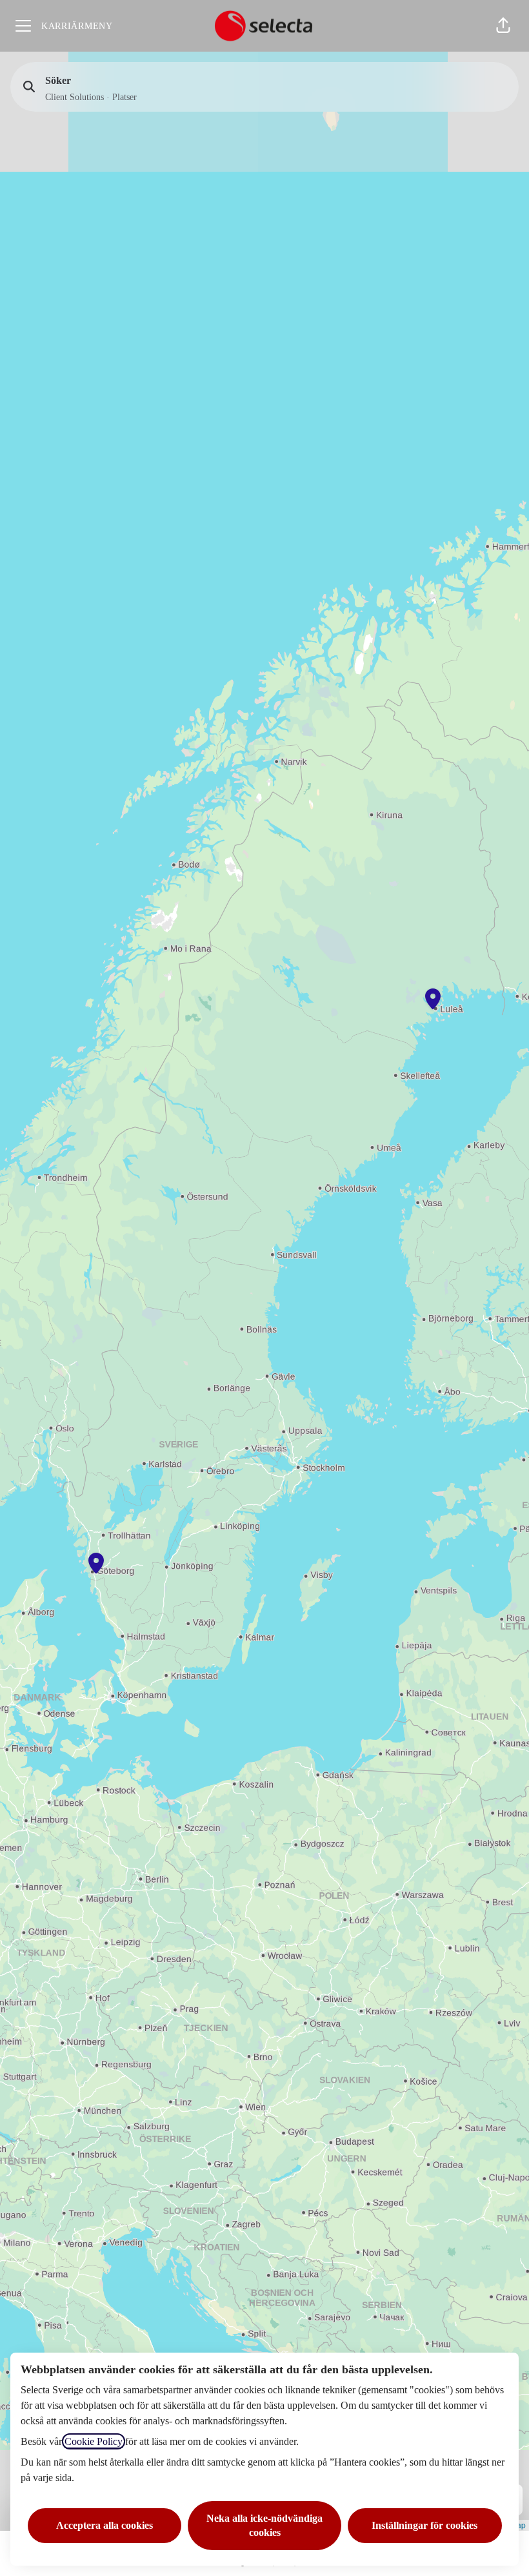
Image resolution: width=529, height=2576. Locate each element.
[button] (503, 26)
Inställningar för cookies (424, 2525)
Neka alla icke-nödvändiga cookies (264, 2525)
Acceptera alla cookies (105, 2525)
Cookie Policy (94, 2441)
